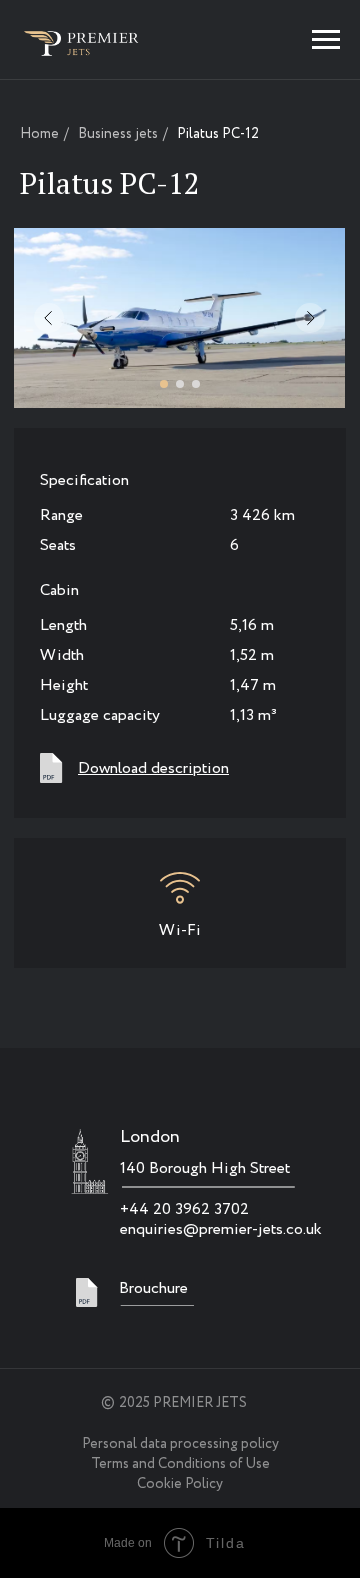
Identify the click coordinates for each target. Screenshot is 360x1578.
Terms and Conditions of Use (180, 1464)
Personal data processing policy (180, 1444)
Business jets (118, 134)
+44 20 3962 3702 (184, 1209)
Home (39, 134)
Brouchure (153, 1288)
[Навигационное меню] (326, 40)
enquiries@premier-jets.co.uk (221, 1229)
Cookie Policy (180, 1484)
